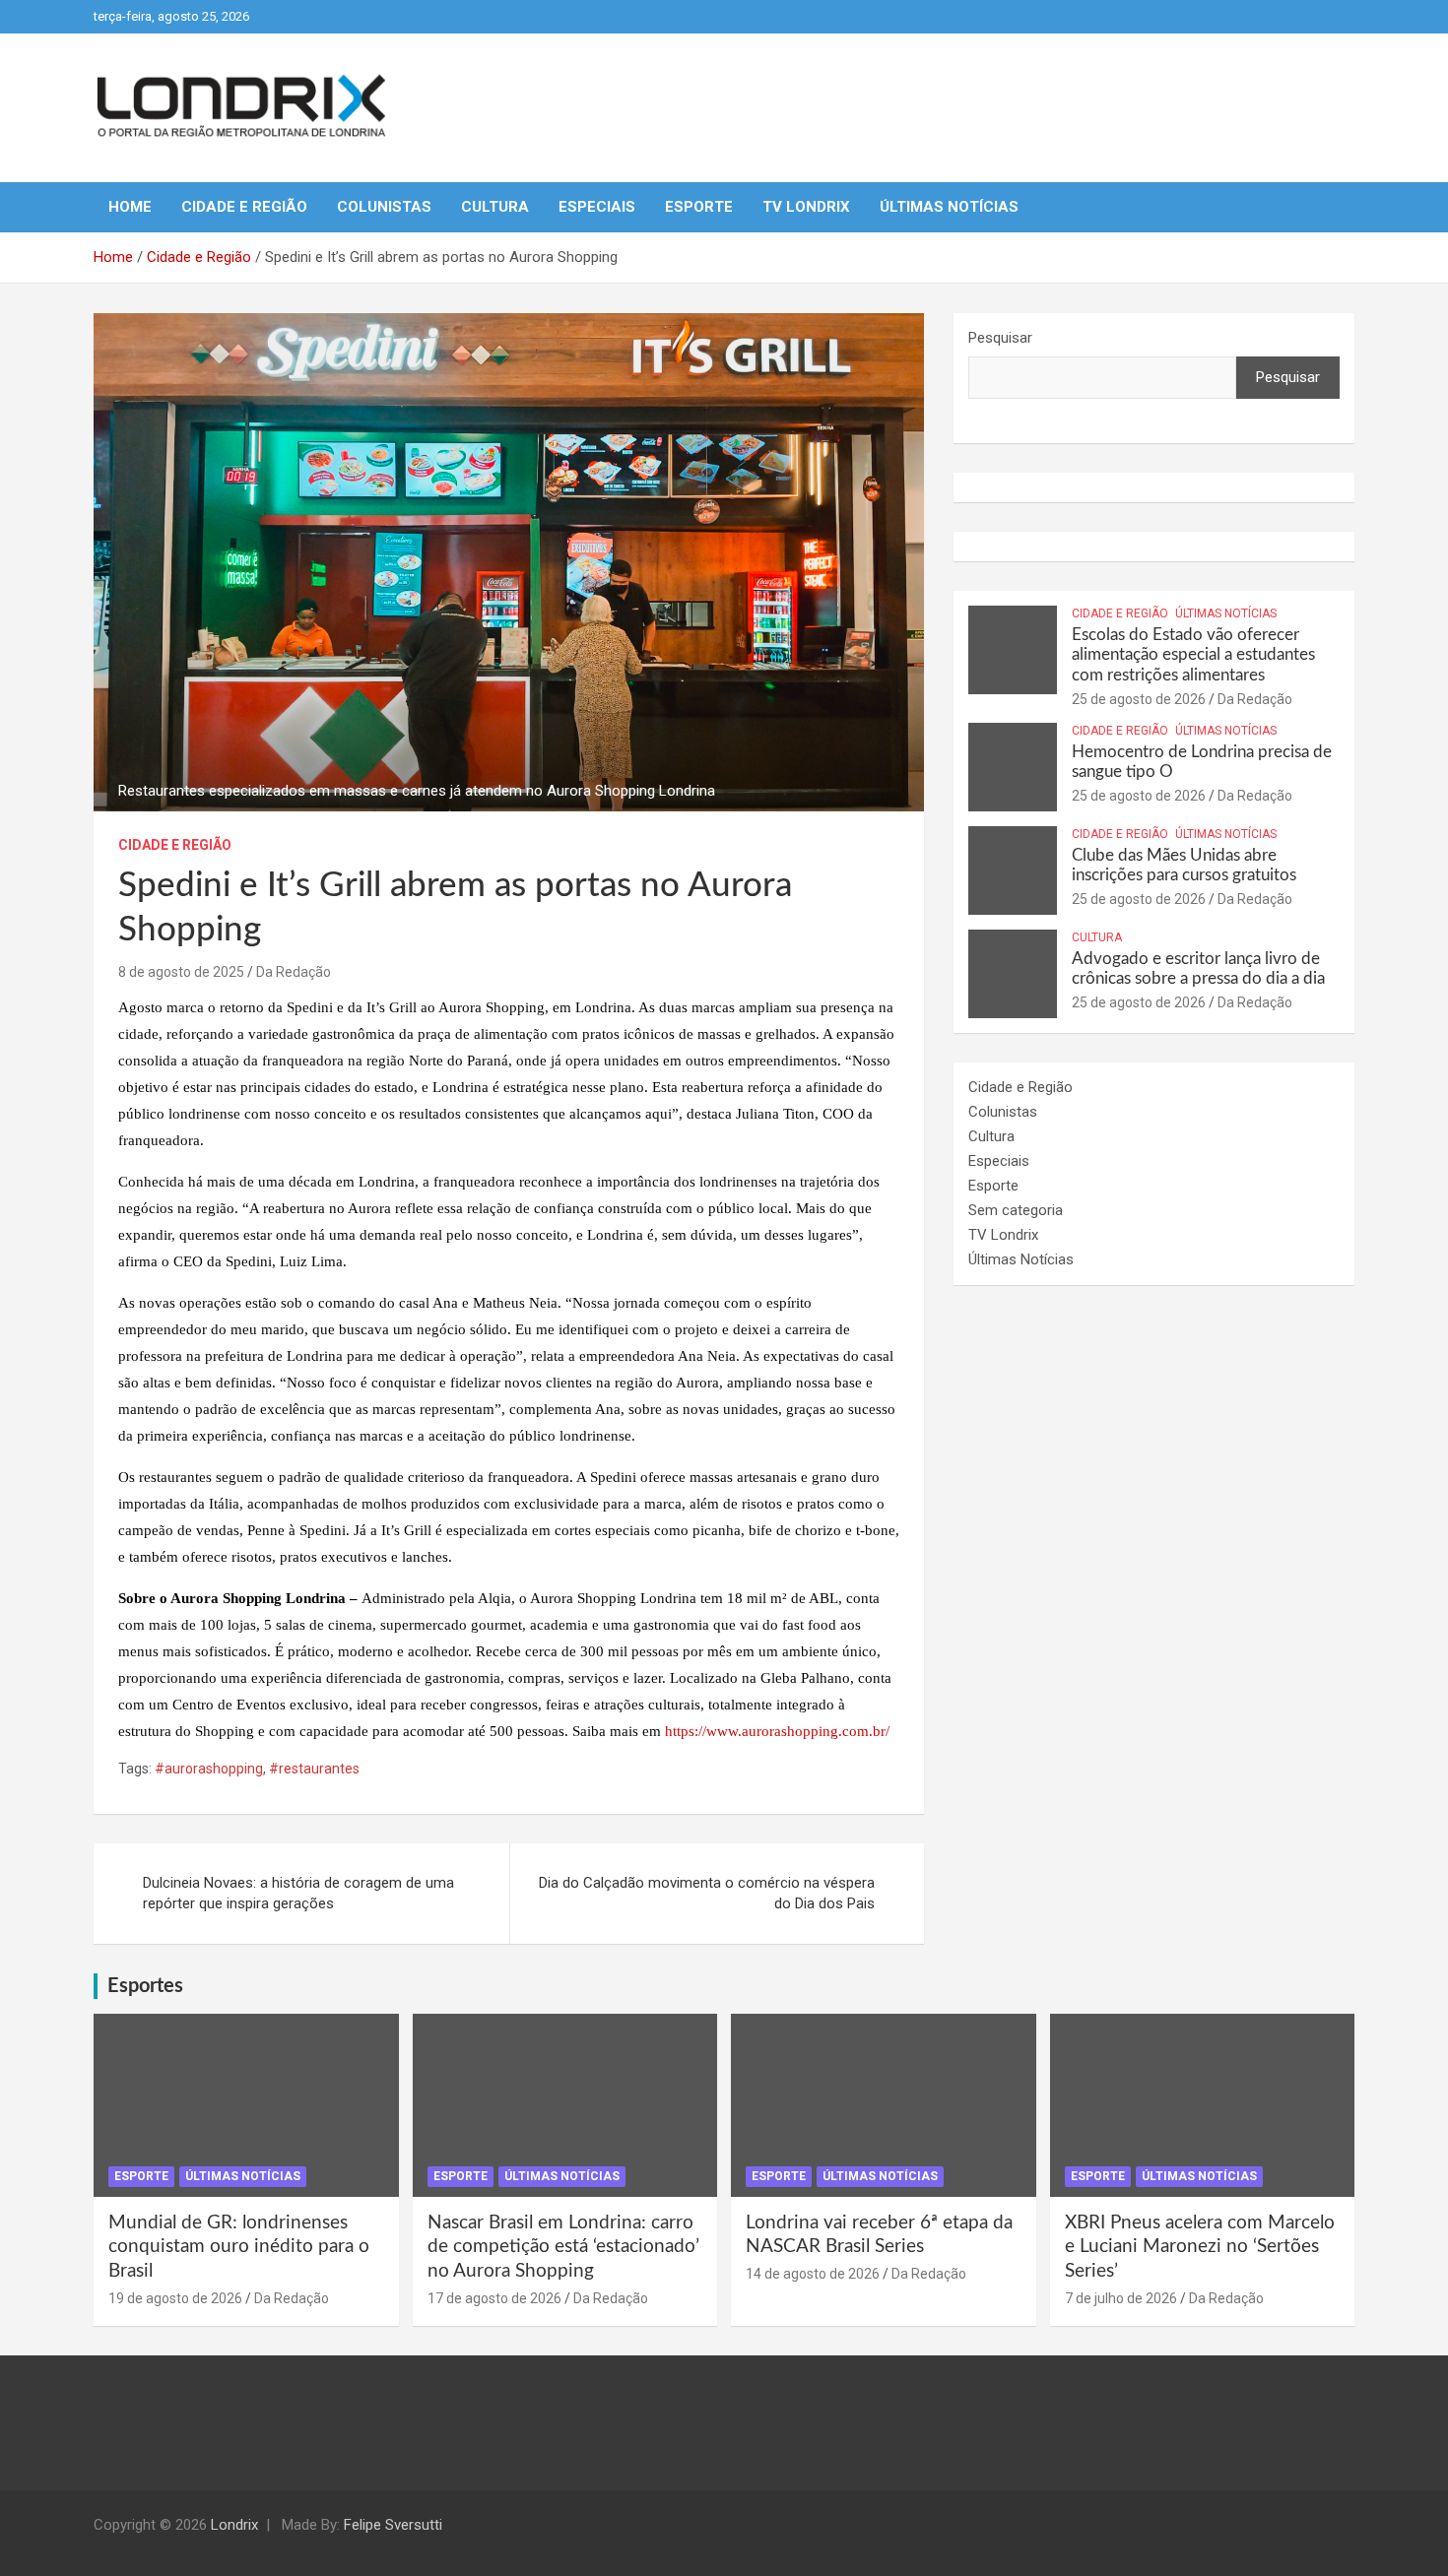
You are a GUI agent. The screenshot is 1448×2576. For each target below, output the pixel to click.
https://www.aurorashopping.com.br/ (777, 1731)
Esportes (145, 1986)
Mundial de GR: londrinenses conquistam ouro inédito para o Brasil (239, 2247)
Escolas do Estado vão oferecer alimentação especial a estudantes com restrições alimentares (1193, 655)
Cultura (495, 207)
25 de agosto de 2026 (1139, 699)
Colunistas (384, 207)
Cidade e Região (244, 207)
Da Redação (294, 972)
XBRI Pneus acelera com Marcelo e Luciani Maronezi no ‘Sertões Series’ (1200, 2247)
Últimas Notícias (949, 207)
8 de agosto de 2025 (181, 972)
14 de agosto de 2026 (813, 2274)
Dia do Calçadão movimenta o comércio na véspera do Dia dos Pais (707, 1893)
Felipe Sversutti (393, 2525)
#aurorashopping (209, 1769)
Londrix (234, 2525)
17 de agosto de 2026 (494, 2298)
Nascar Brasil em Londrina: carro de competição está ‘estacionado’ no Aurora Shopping (563, 2247)
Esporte (699, 207)
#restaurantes (314, 1769)
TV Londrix (806, 207)
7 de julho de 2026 (1121, 2298)
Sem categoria (1016, 1210)
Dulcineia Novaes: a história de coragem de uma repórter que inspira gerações (298, 1893)
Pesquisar (1000, 338)
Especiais (597, 207)
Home (130, 207)
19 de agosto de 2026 (175, 2298)
